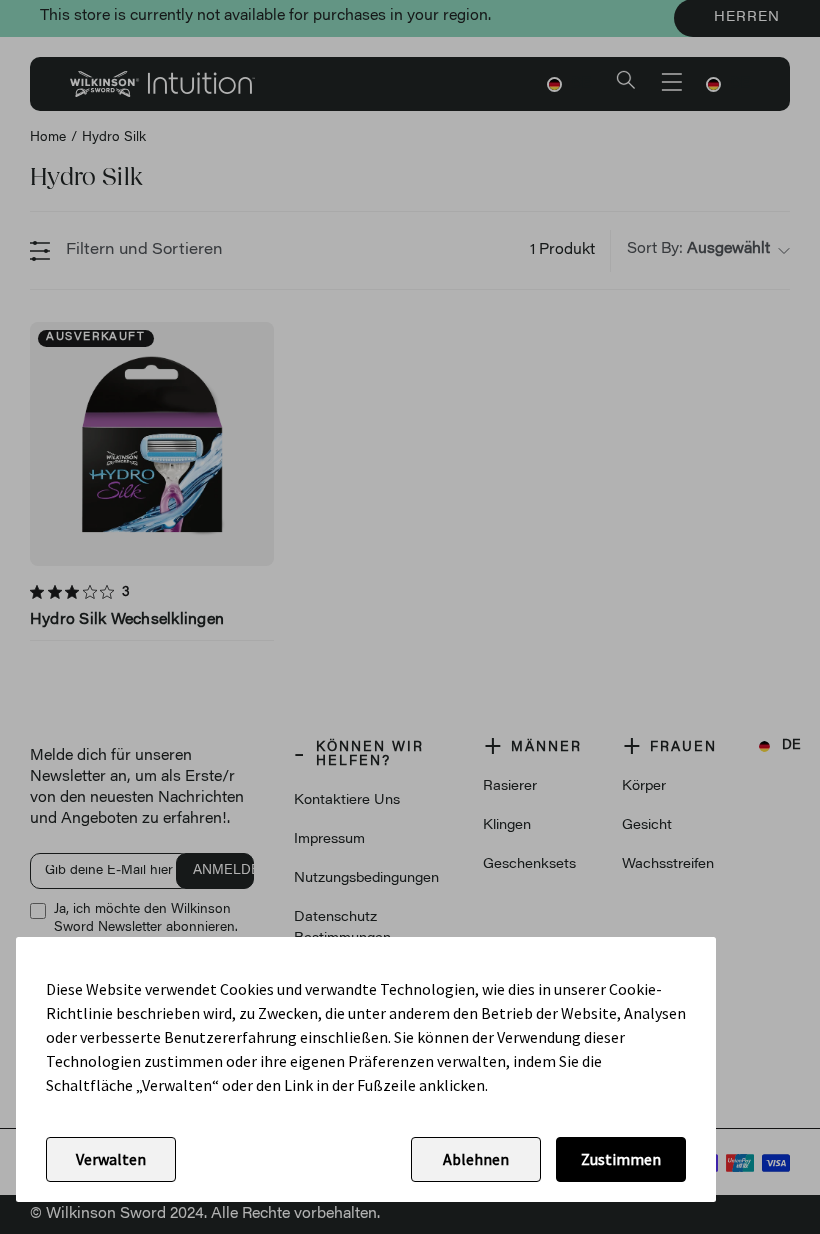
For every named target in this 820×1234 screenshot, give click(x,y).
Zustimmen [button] (621, 1159)
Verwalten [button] (111, 1159)
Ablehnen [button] (476, 1159)
